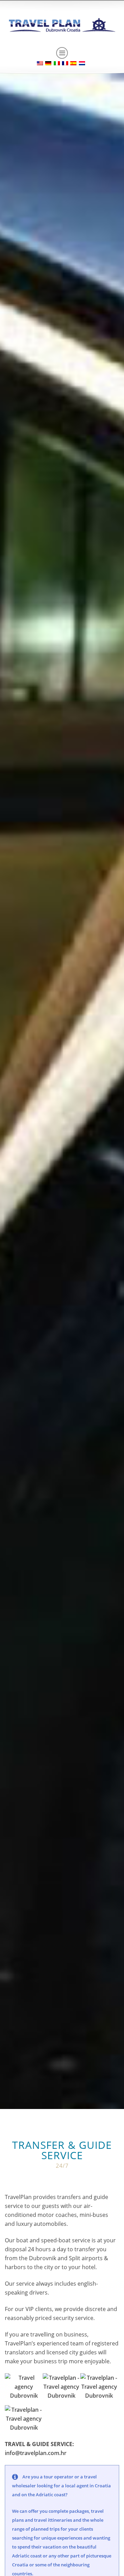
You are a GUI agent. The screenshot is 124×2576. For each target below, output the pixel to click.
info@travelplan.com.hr (36, 2453)
